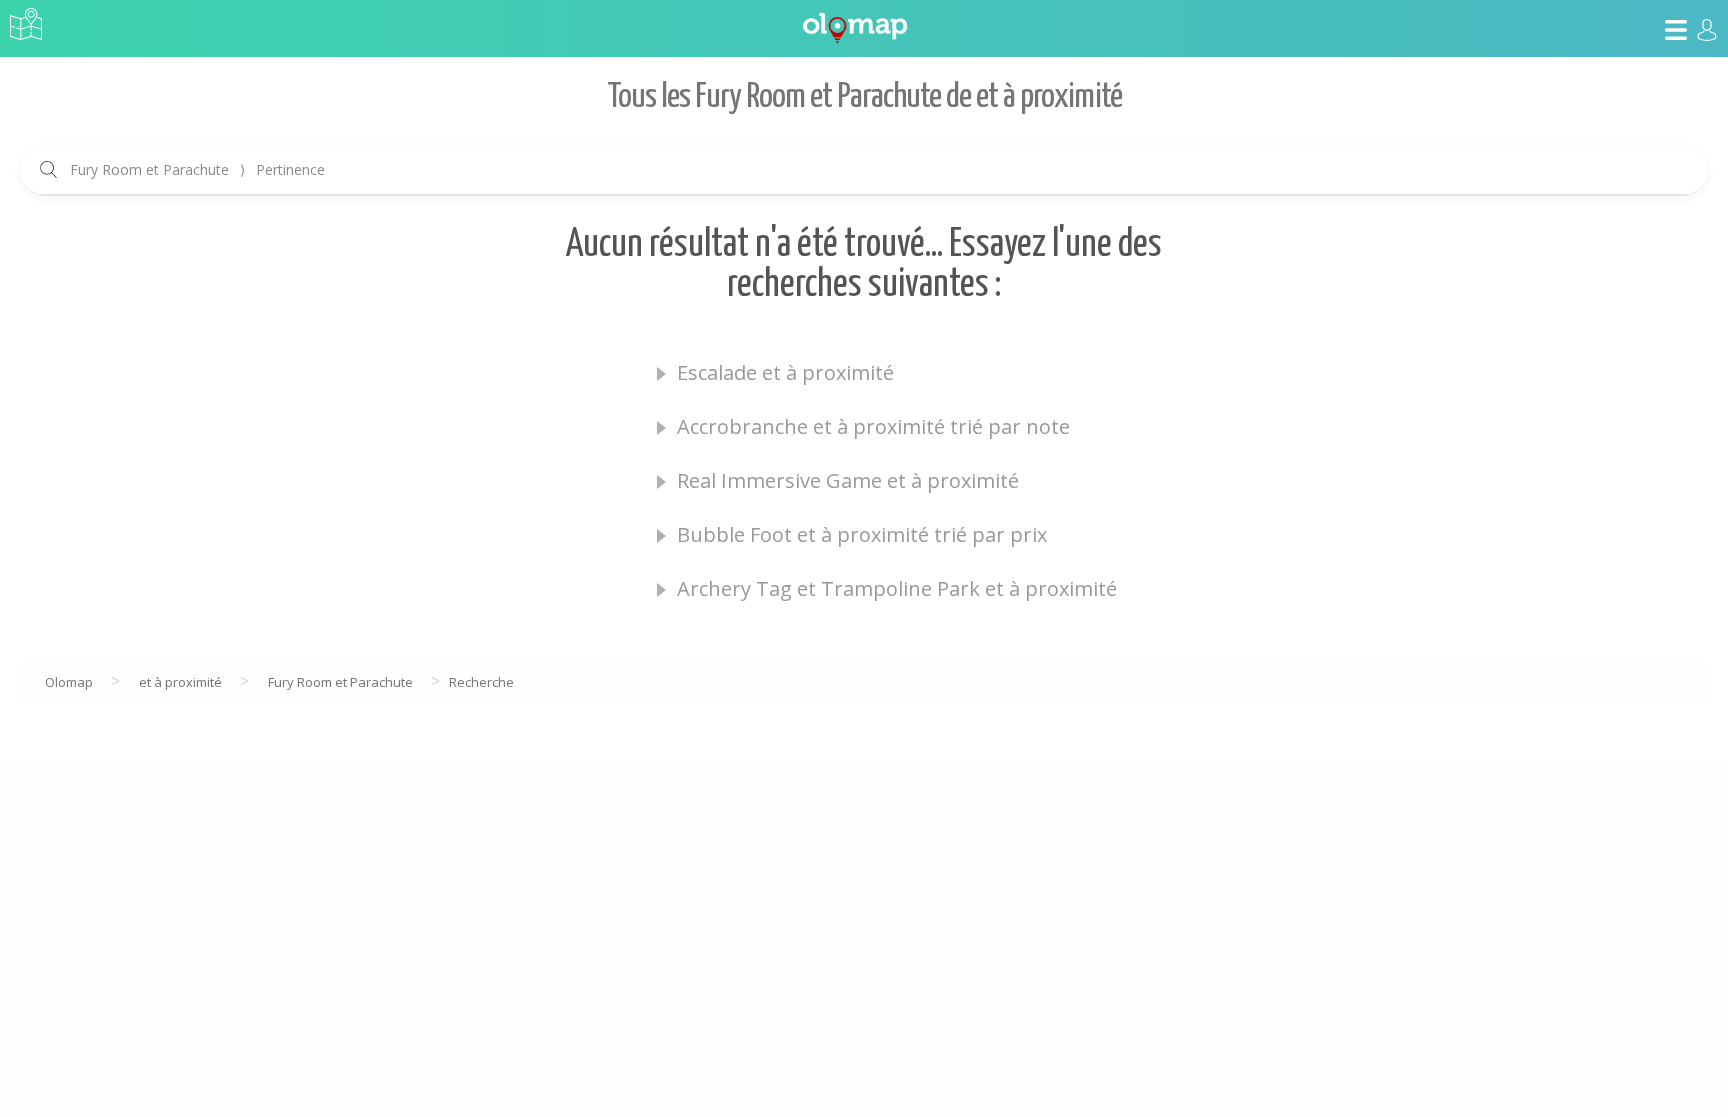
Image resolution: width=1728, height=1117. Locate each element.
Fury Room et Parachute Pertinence (197, 169)
